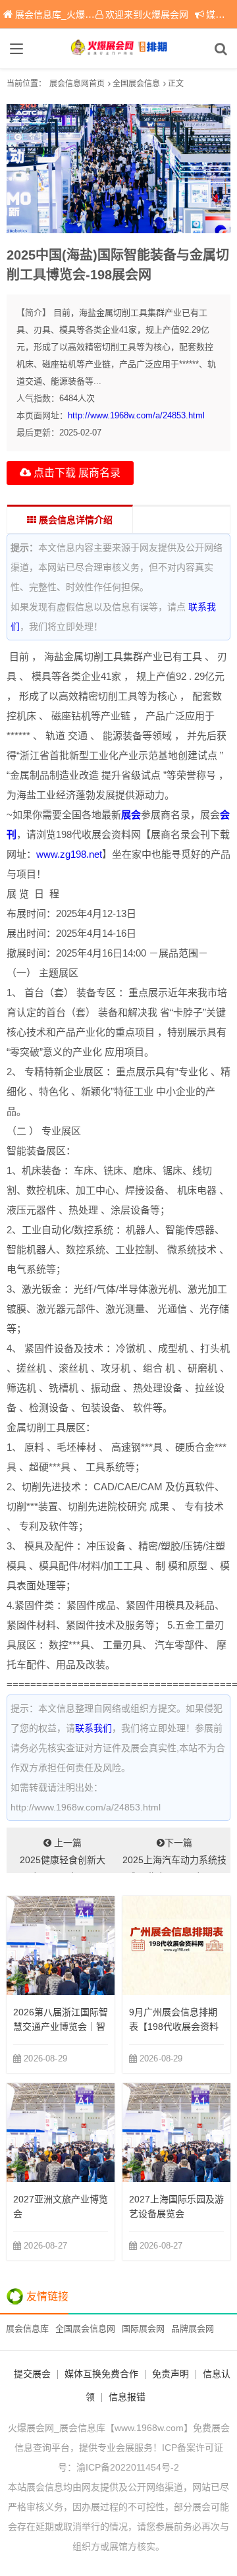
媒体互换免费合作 (101, 2374)
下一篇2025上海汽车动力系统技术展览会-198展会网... (174, 1855)
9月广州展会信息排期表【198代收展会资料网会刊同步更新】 (174, 2027)
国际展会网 (143, 2329)
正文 (176, 84)
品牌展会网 (193, 2329)
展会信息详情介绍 (74, 520)
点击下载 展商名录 (76, 473)
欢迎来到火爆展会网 (147, 14)
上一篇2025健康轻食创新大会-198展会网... (63, 1855)
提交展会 (32, 2374)
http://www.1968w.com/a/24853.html (136, 415)
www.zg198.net (69, 854)
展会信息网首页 (77, 84)
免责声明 (171, 2374)
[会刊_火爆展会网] (118, 49)
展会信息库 (27, 2329)
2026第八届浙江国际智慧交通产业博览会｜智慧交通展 (61, 2027)
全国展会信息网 (85, 2329)
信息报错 (127, 2397)
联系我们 (93, 1728)
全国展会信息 (136, 84)
